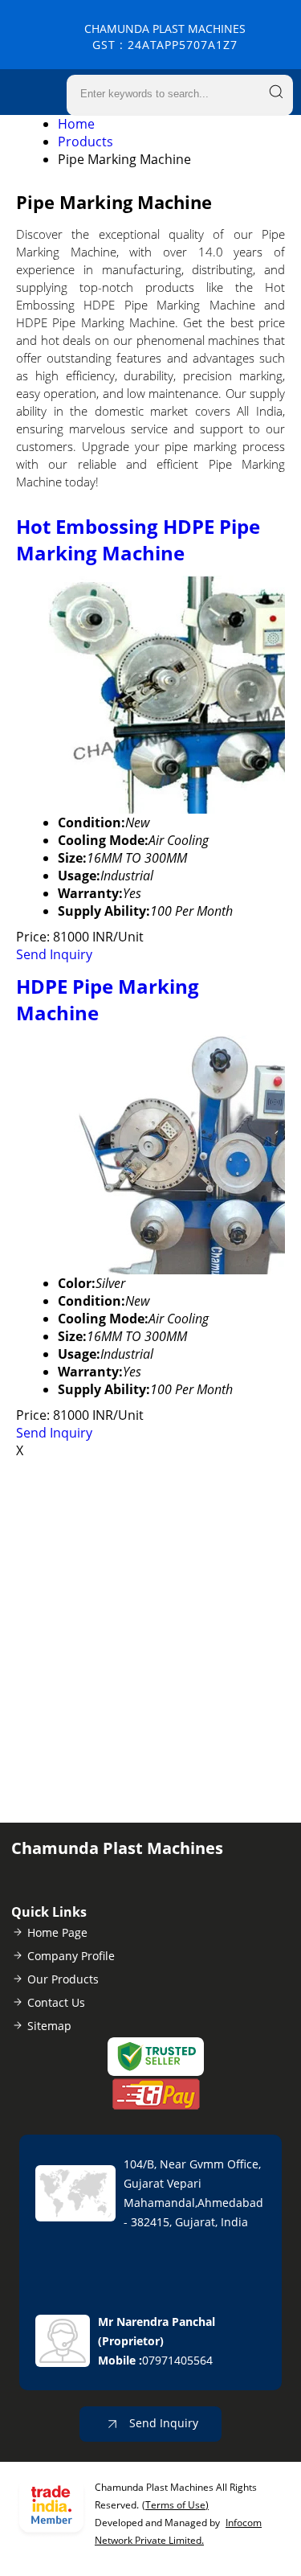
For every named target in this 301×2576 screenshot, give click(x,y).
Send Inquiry (54, 954)
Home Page (57, 1932)
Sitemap (49, 2026)
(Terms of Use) (175, 2505)
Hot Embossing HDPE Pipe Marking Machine (138, 539)
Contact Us (56, 2002)
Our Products (63, 1979)
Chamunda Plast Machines (165, 37)
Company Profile (71, 1956)
